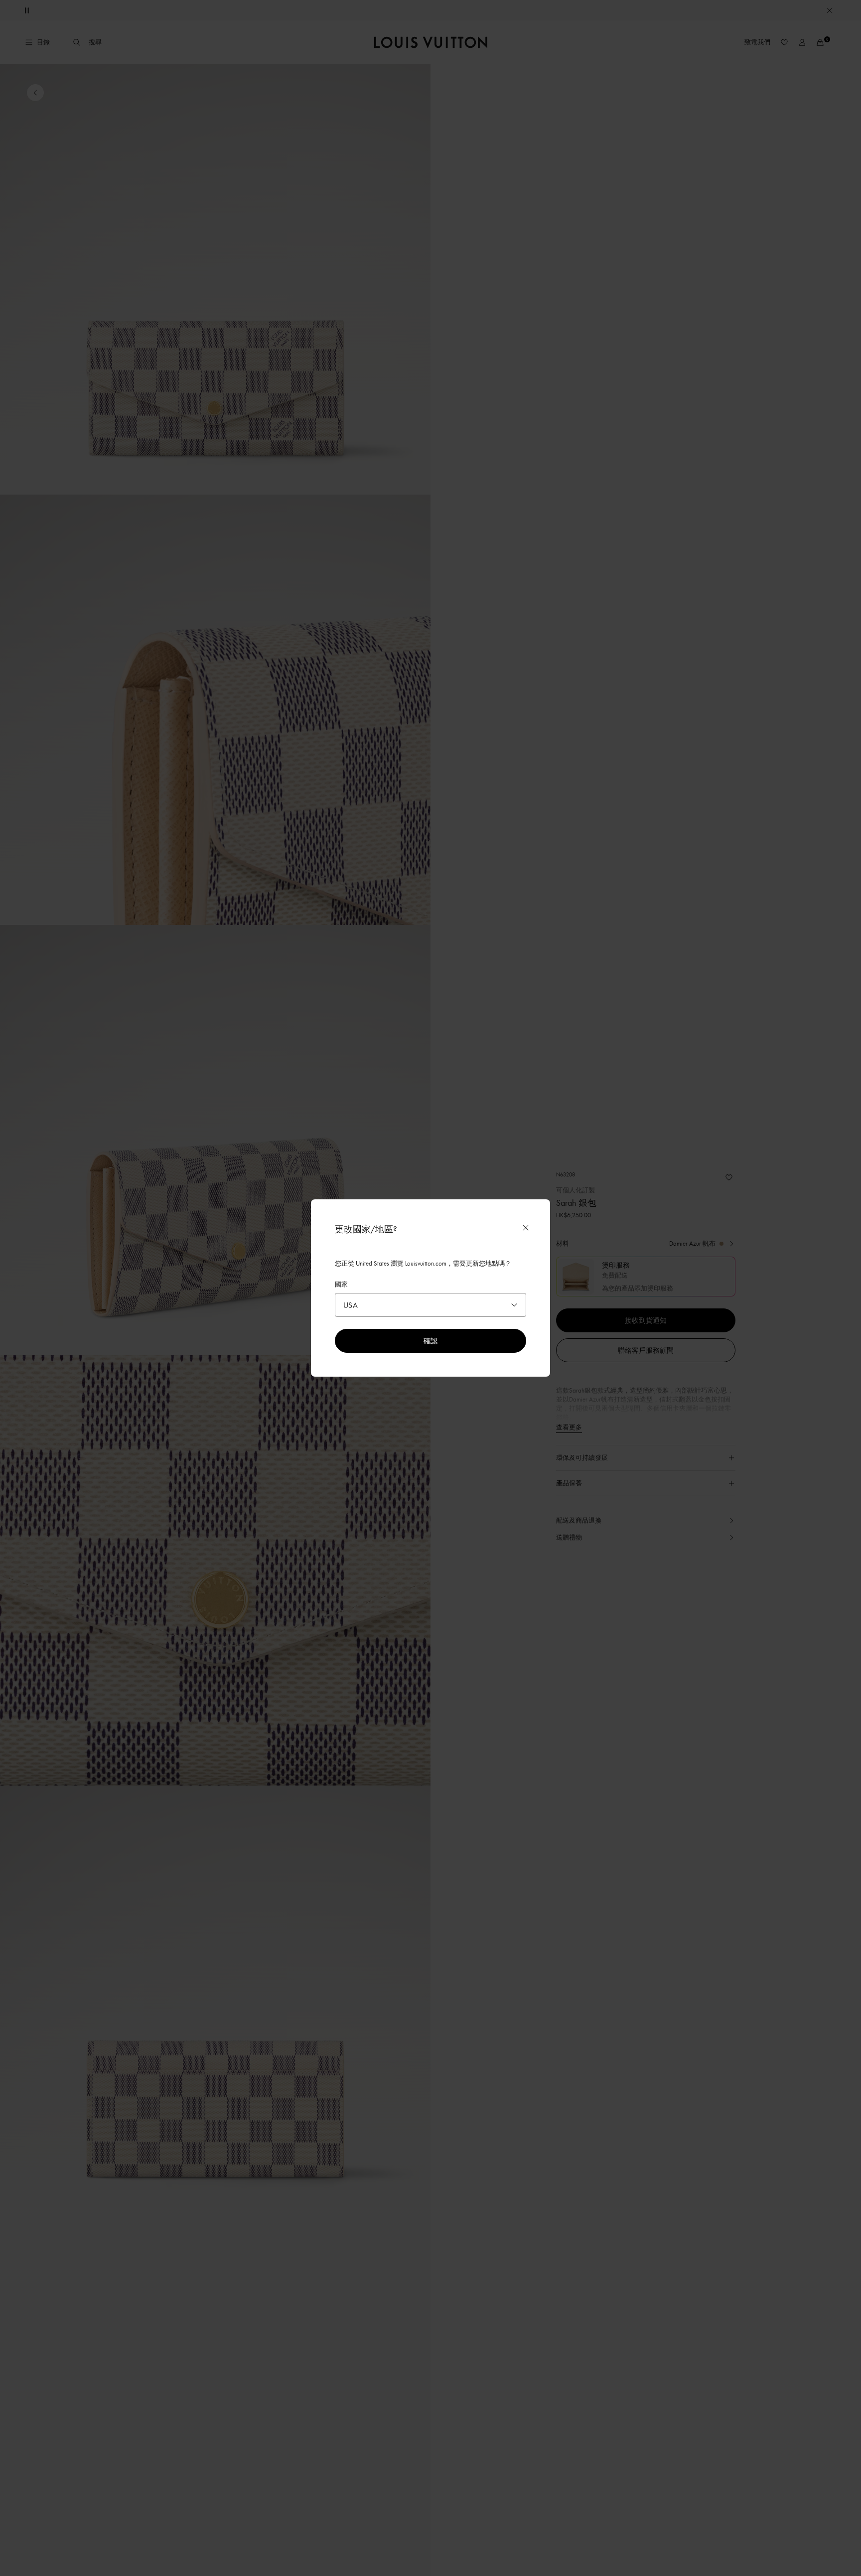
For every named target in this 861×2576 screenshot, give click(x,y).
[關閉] (526, 1228)
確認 (430, 1341)
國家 (341, 1284)
